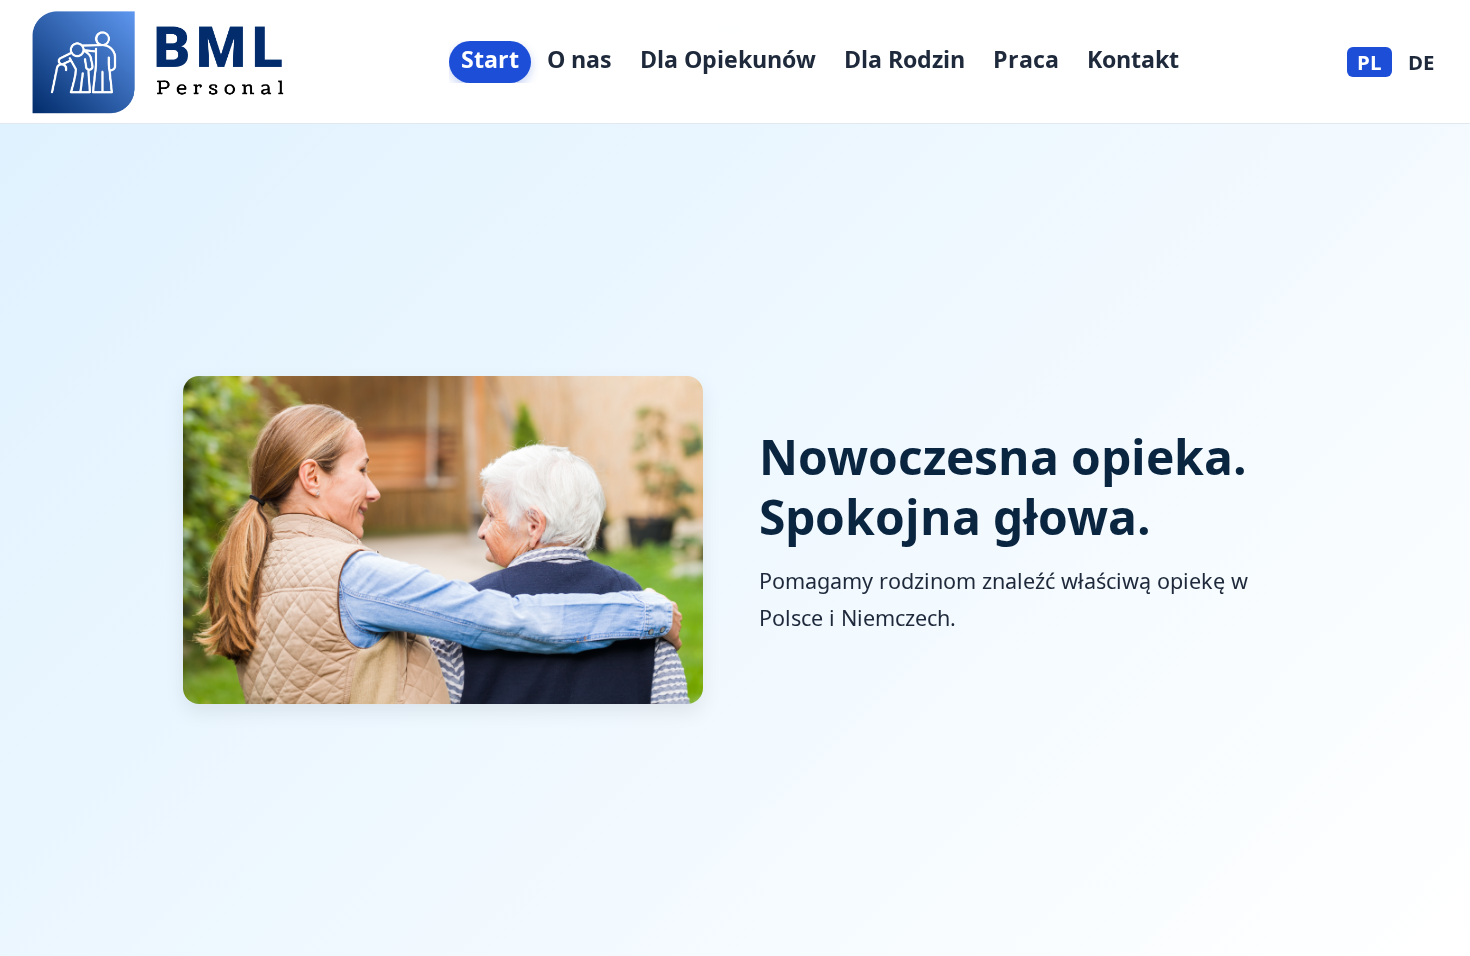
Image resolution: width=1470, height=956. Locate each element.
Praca (1026, 59)
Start (490, 59)
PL (1369, 62)
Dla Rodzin (904, 59)
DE (1421, 62)
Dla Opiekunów (728, 59)
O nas (579, 59)
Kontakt (1133, 59)
